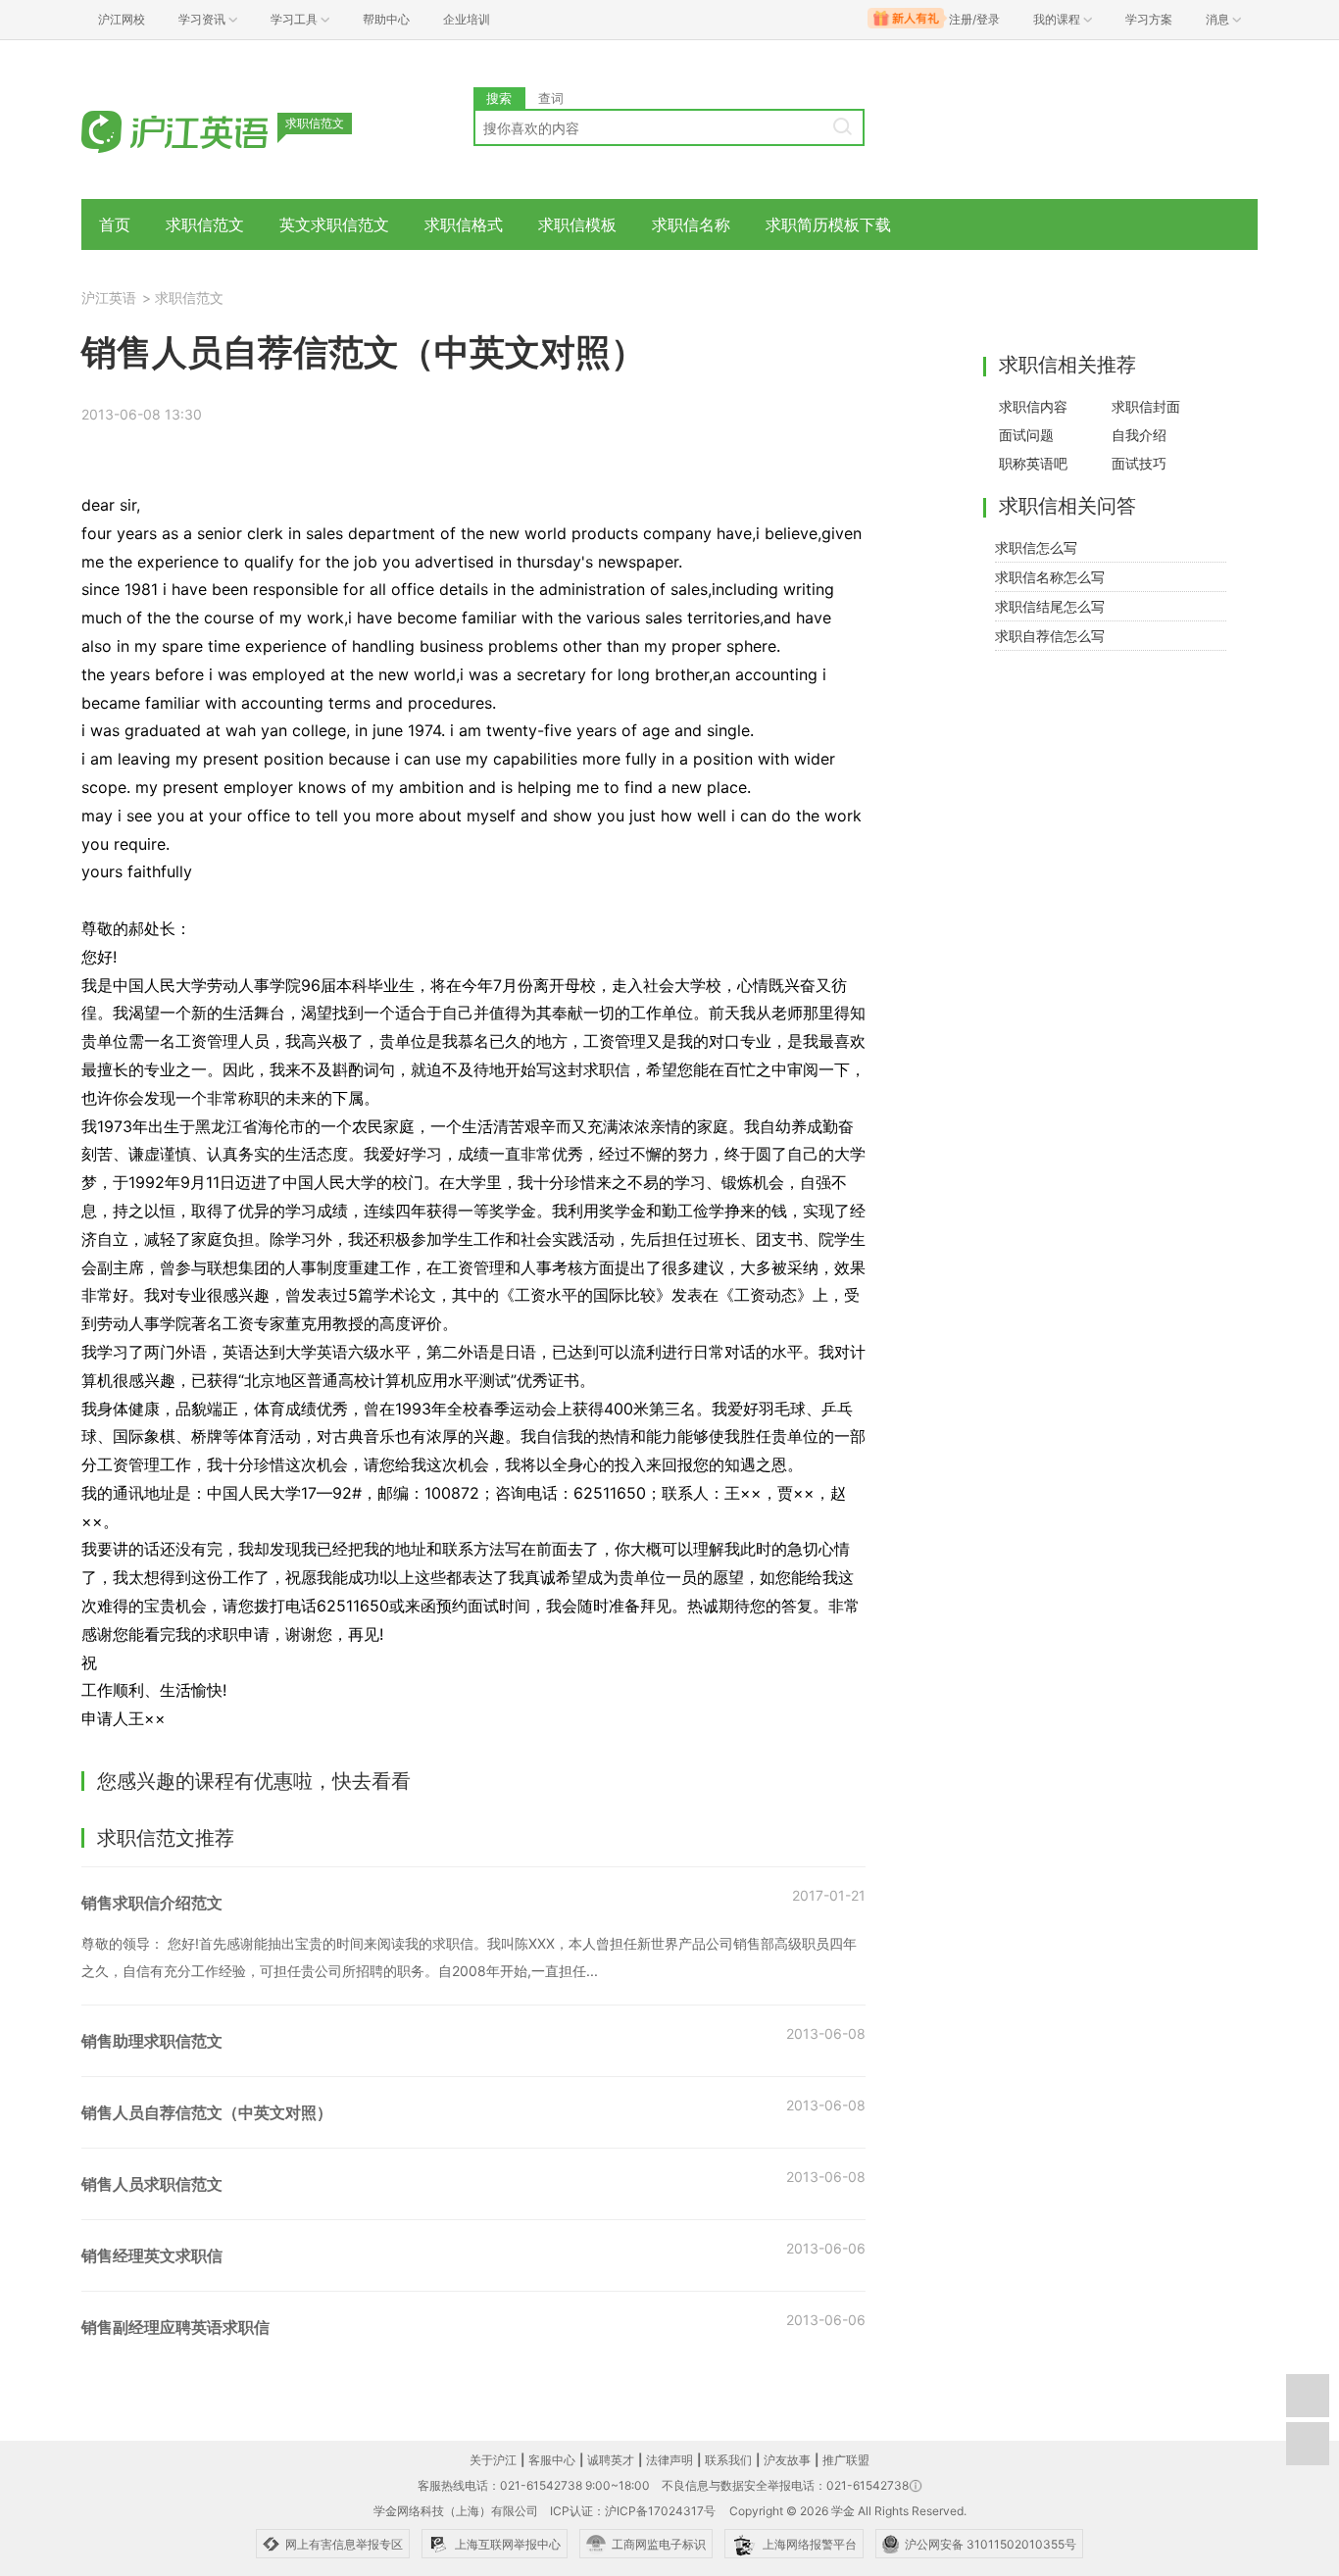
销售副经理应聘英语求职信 (175, 2327)
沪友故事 (787, 2460)
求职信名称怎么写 (1050, 577)
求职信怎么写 (1036, 547)
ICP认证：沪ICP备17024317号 (633, 2511)
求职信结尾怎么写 (1050, 606)
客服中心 (552, 2460)
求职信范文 (205, 224)
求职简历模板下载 (828, 224)
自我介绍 (1139, 435)
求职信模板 (577, 224)
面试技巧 (1139, 463)
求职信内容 (1033, 406)
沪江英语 (109, 297)
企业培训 (467, 19)
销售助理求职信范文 (152, 2041)
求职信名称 (691, 224)
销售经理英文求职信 (152, 2255)
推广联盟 (846, 2460)
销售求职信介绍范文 (152, 1903)
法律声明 (669, 2460)
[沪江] (204, 130)
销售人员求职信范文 (152, 2184)
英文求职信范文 (334, 224)
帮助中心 (386, 19)
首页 (115, 224)
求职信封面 (1146, 406)
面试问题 (1026, 435)
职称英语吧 (1033, 463)
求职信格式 (464, 224)
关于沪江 (493, 2460)
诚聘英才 (611, 2460)
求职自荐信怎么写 (1050, 636)
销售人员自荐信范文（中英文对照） (207, 2112)
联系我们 (728, 2460)
